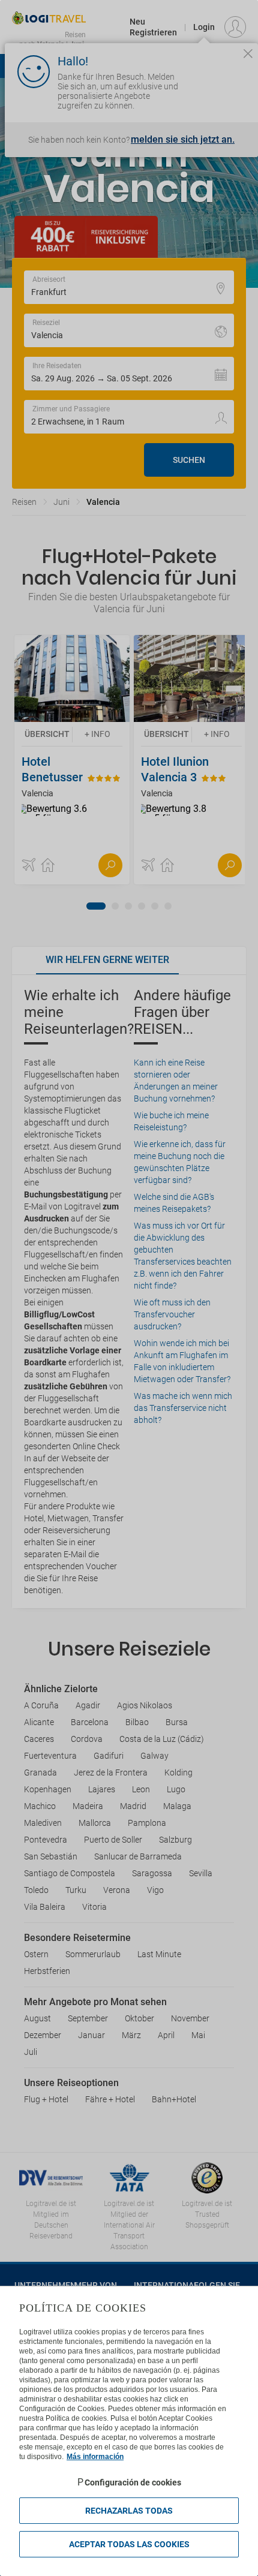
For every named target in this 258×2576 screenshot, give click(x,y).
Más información (95, 2457)
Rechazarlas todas (129, 2511)
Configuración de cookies (133, 2482)
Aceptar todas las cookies (129, 2544)
